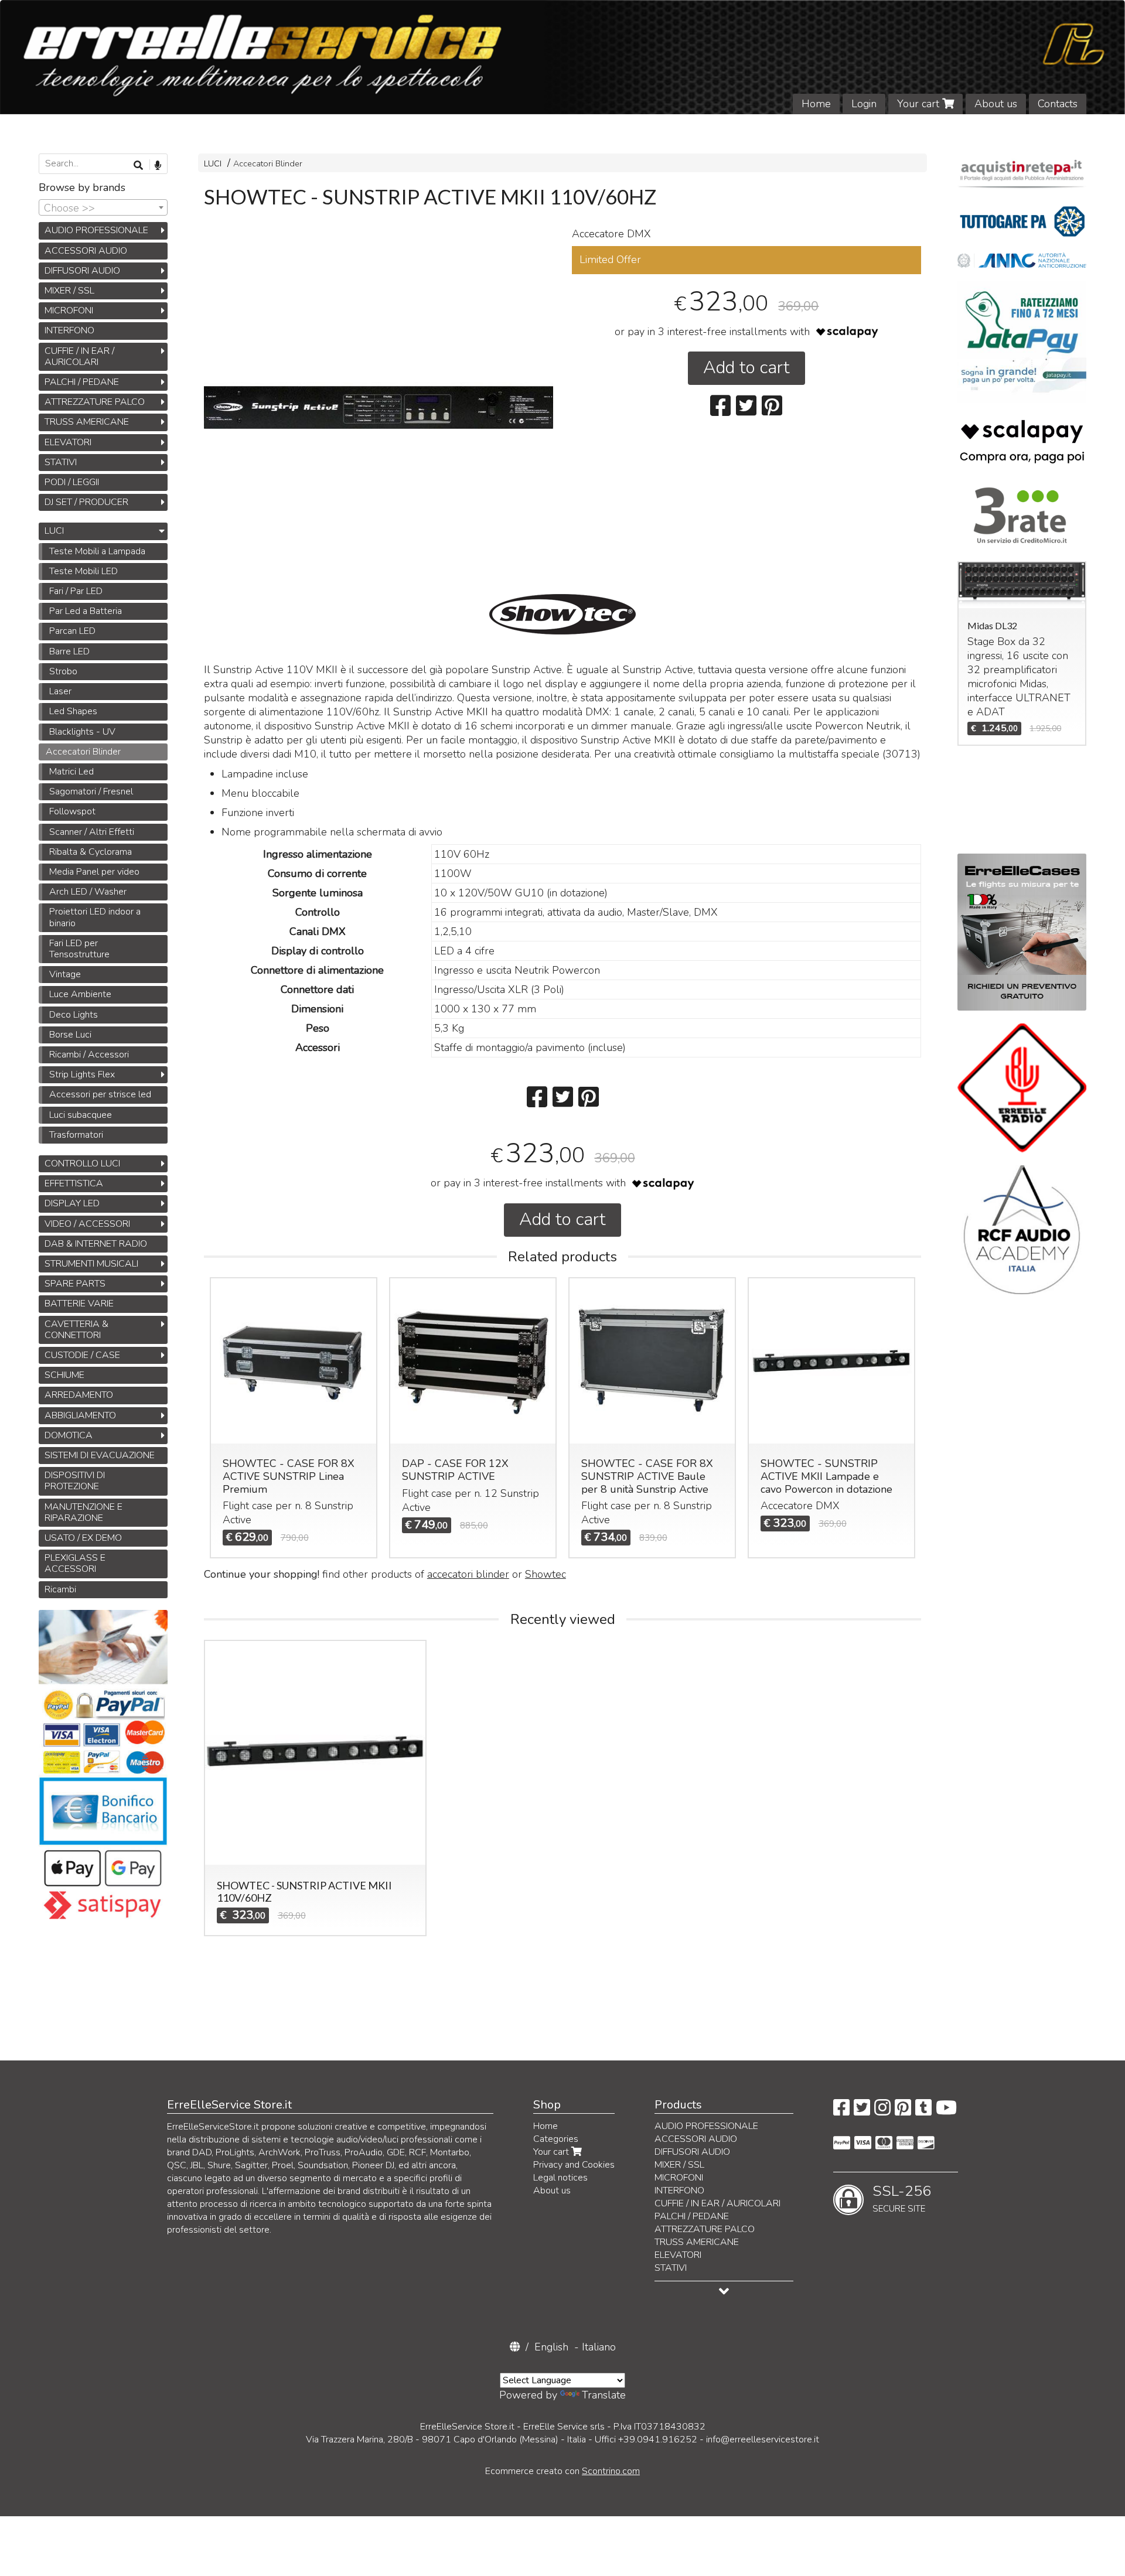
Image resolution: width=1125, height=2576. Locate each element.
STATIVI (61, 462)
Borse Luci (70, 1035)
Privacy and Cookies (574, 2165)
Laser (60, 691)
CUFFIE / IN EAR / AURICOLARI (79, 356)
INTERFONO (69, 330)
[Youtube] (946, 2111)
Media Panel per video (94, 872)
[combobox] (103, 207)
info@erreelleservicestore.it (763, 2439)
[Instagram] (882, 2111)
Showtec (546, 1574)
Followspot (72, 811)
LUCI (213, 163)
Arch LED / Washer (88, 892)
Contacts (1058, 104)
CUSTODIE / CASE (82, 1355)
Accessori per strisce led (100, 1094)
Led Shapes (73, 711)
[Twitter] (862, 2111)
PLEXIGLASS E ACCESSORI (75, 1563)
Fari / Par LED (76, 591)
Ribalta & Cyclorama (91, 852)
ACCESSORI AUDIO (86, 251)
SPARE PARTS (75, 1284)
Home (816, 104)
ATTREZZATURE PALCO (95, 402)
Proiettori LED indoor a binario (95, 917)
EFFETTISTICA (74, 1183)
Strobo (63, 671)
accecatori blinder (468, 1574)
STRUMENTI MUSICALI (91, 1264)
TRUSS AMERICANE (87, 422)
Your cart (920, 104)
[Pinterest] (903, 2111)
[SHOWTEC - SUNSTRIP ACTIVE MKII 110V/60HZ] (379, 408)
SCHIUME (64, 1375)
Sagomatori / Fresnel (91, 791)
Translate (604, 2395)
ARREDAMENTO (79, 1395)
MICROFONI (69, 311)
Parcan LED (72, 631)
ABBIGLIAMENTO (80, 1415)
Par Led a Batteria (86, 611)
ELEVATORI (68, 442)
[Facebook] (841, 2111)
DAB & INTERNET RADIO (96, 1244)
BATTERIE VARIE (79, 1304)
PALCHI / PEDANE (82, 382)
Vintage (65, 974)
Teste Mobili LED (83, 571)
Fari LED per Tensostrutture (79, 949)
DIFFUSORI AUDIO (82, 271)
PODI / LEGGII (72, 482)
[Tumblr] (923, 2111)
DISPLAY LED (72, 1203)
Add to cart (746, 368)
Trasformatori (76, 1135)
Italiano (599, 2347)
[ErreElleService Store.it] (562, 57)
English (551, 2347)
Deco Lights (74, 1015)
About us (996, 104)
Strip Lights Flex (82, 1074)
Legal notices (560, 2178)
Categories (556, 2139)
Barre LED (69, 651)
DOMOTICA (69, 1435)
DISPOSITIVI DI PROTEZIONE (75, 1481)
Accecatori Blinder (268, 163)
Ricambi (60, 1589)
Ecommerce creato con (562, 2471)
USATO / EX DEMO (83, 1538)
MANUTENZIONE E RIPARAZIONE (83, 1512)
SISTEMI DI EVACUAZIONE (100, 1455)
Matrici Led (71, 772)
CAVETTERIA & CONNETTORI (76, 1330)
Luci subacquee (81, 1115)
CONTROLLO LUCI (82, 1164)
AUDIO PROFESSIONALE (96, 230)
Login (864, 104)
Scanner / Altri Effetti (92, 832)
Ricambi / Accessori (89, 1055)
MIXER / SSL (69, 291)
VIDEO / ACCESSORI (87, 1224)
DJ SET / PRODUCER (86, 502)
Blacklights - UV (82, 732)
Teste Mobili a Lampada (97, 551)
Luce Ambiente (80, 994)
